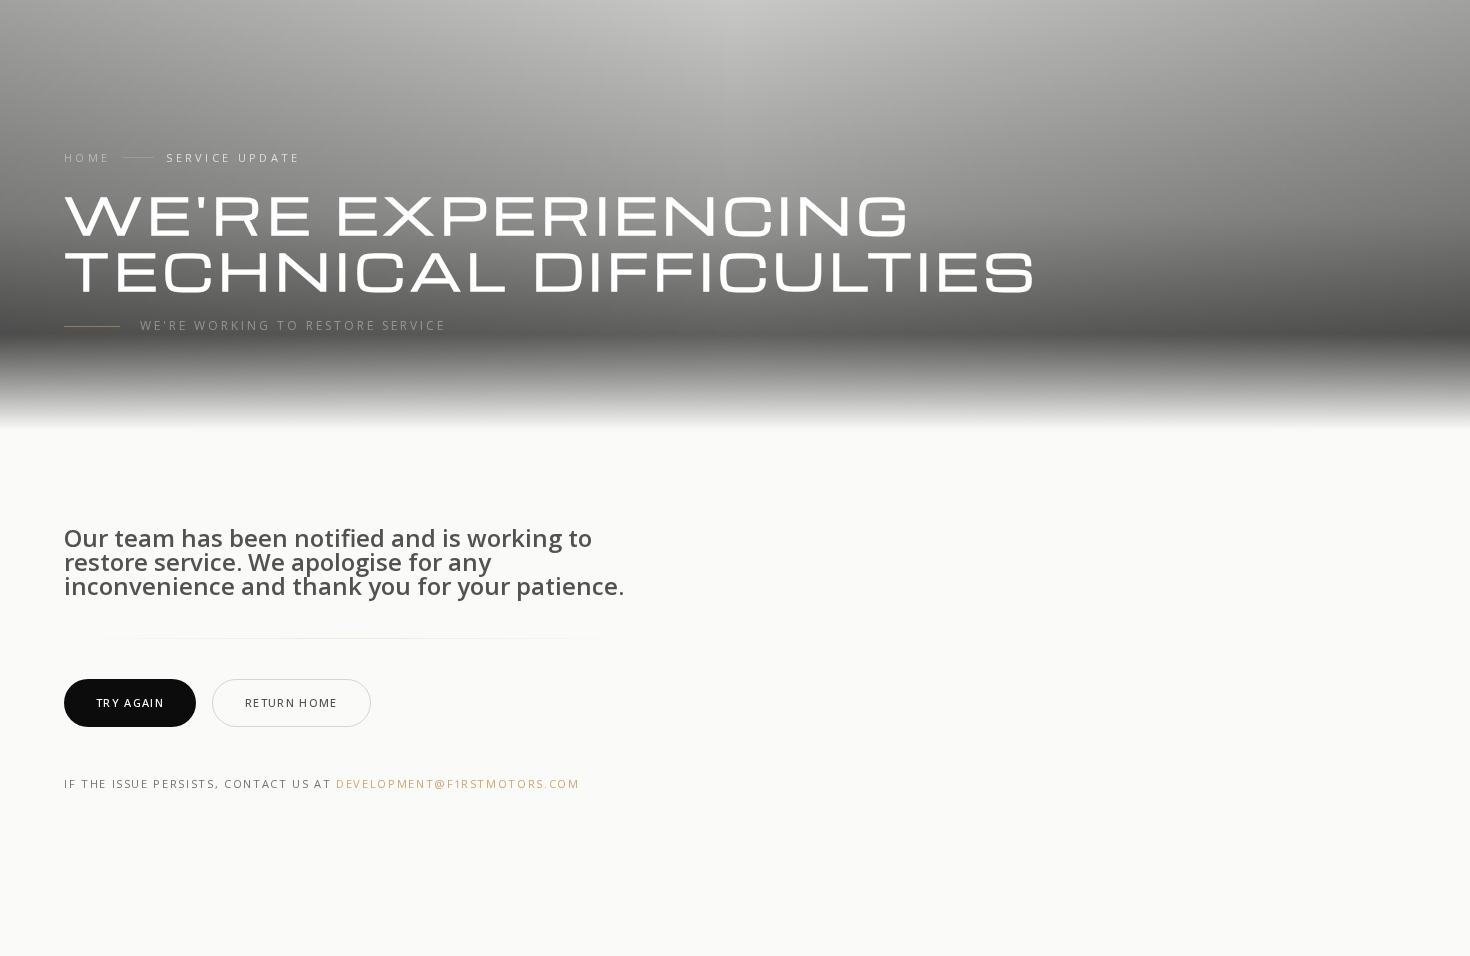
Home (87, 157)
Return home (291, 702)
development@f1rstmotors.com (458, 783)
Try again (130, 702)
